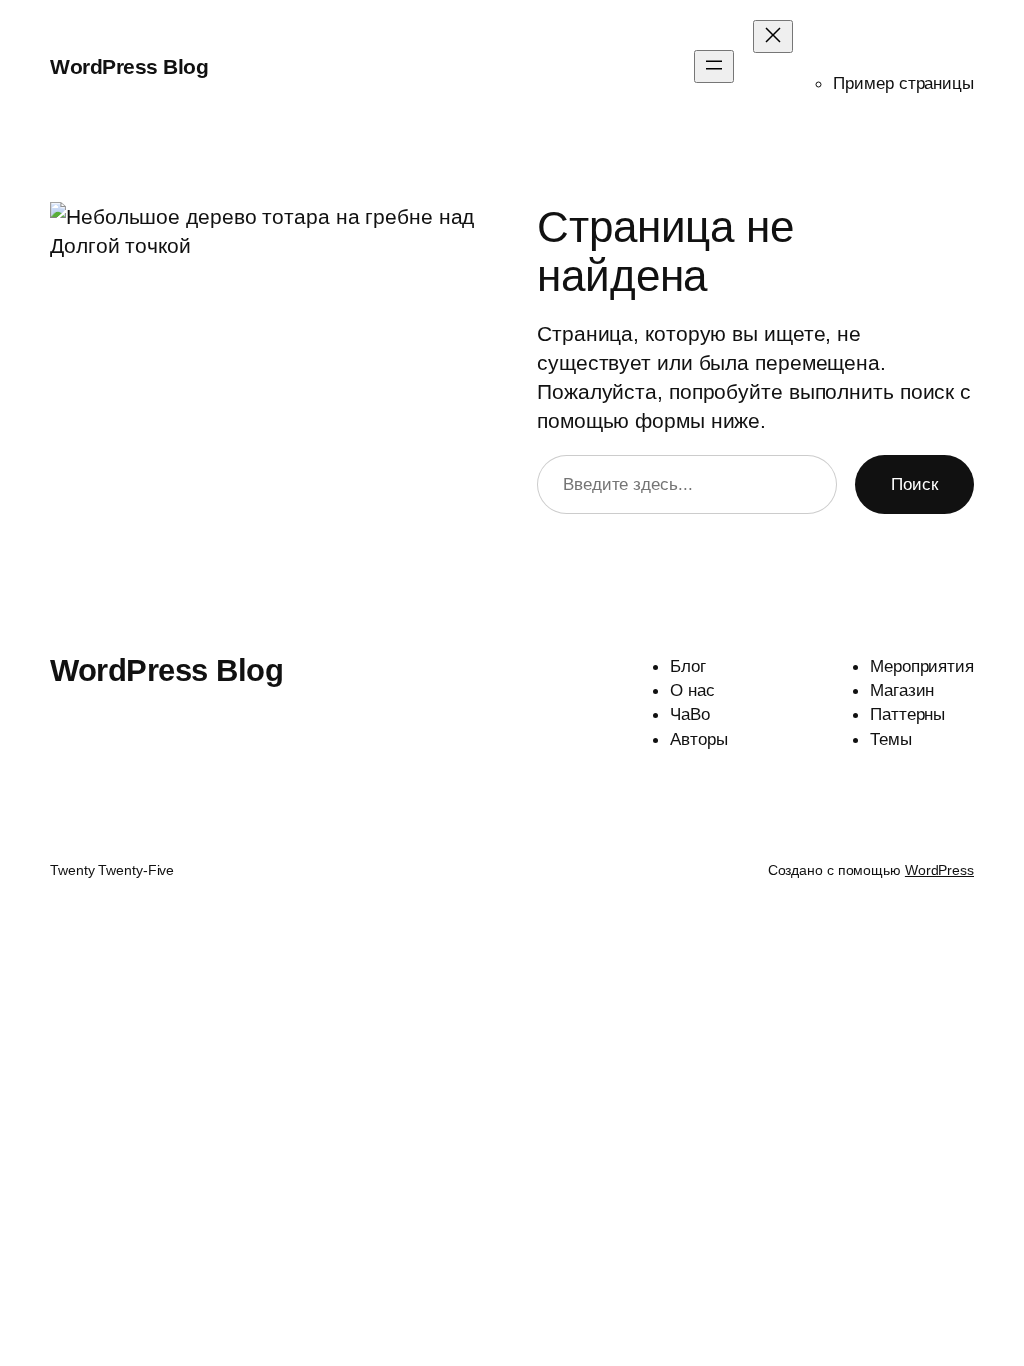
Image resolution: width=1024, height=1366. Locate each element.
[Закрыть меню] (773, 36)
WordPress (939, 870)
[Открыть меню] (714, 66)
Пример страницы (903, 83)
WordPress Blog (129, 66)
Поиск (914, 484)
